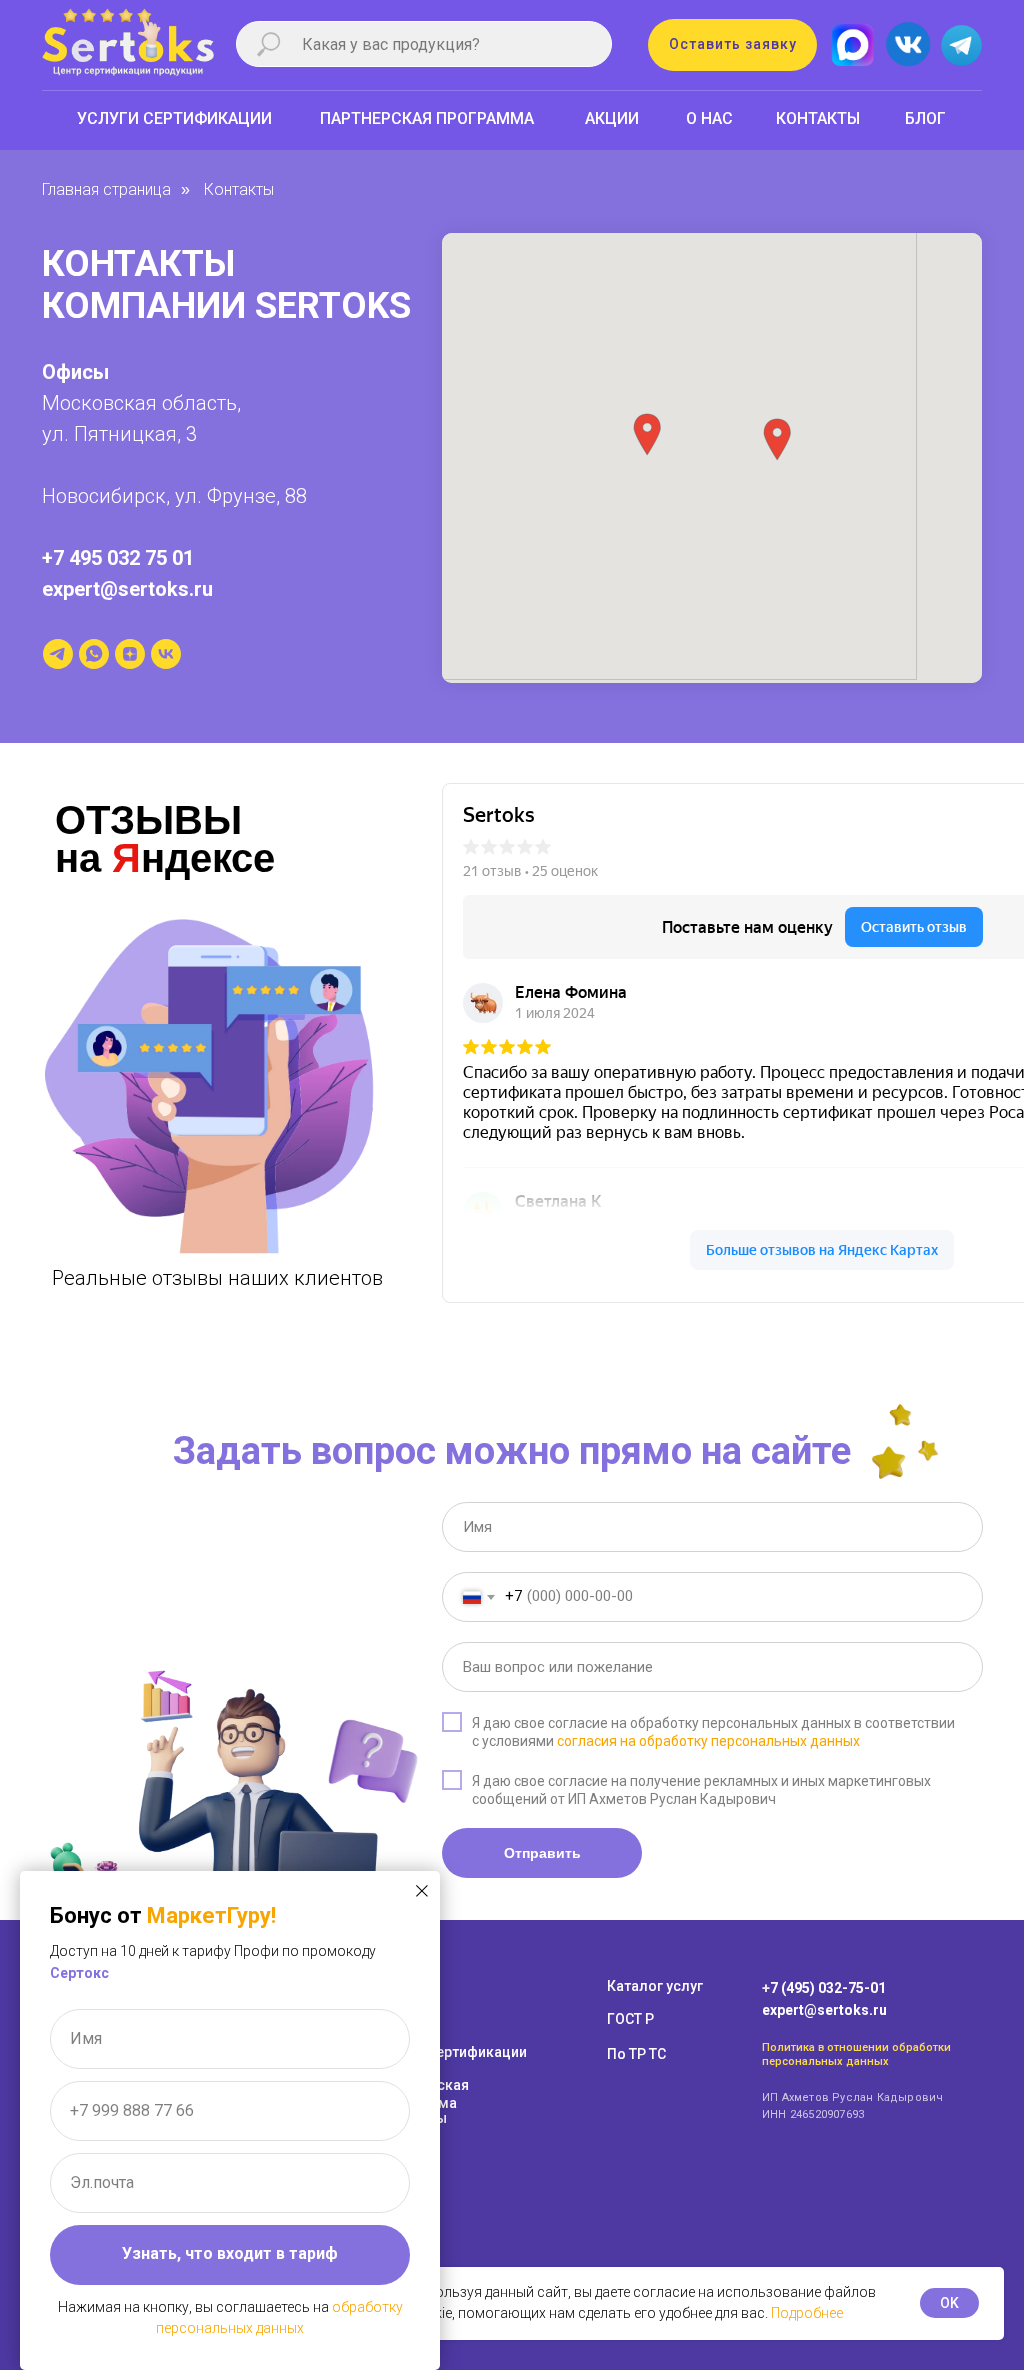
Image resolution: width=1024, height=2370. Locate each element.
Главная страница (106, 189)
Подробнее (807, 2313)
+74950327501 (48, 158)
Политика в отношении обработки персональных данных (856, 2054)
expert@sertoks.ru (127, 589)
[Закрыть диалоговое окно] (422, 1891)
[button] (732, 45)
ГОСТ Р (630, 2019)
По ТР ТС (636, 2054)
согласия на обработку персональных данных (708, 1741)
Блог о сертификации (453, 2052)
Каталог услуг (655, 1986)
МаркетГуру (209, 1915)
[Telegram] (58, 654)
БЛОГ (925, 118)
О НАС (709, 118)
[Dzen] (130, 654)
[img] (907, 45)
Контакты (239, 189)
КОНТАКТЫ (818, 118)
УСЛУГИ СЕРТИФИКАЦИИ (174, 118)
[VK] (166, 654)
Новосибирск (104, 496)
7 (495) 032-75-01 (828, 1988)
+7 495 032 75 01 (118, 558)
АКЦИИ (612, 118)
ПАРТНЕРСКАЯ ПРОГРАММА (427, 118)
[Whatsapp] (94, 654)
